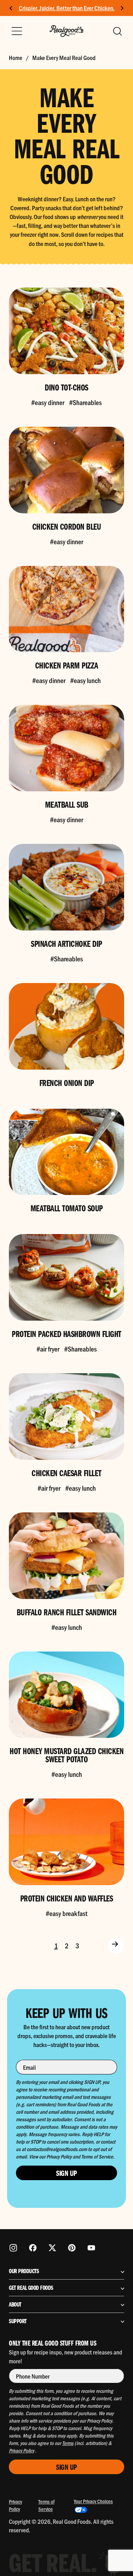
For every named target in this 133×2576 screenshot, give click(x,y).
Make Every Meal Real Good (64, 58)
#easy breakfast (66, 1913)
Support (18, 2321)
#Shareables (85, 402)
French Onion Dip (67, 1082)
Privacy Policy (15, 2505)
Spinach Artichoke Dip (66, 943)
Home (16, 58)
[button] (117, 31)
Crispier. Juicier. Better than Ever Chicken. (67, 8)
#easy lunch (85, 680)
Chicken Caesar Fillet (66, 1473)
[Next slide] (122, 8)
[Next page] (116, 1946)
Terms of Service (46, 2505)
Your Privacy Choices (93, 2501)
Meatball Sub (67, 804)
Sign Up (66, 2173)
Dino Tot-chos (66, 387)
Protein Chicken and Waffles (67, 1898)
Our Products (24, 2271)
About (15, 2304)
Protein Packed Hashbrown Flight (66, 1333)
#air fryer (48, 1349)
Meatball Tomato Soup (67, 1208)
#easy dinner (48, 402)
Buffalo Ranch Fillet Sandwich (67, 1612)
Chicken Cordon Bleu (67, 526)
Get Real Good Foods (31, 2288)
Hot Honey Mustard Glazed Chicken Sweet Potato (66, 1755)
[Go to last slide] (11, 8)
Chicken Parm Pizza (67, 665)
